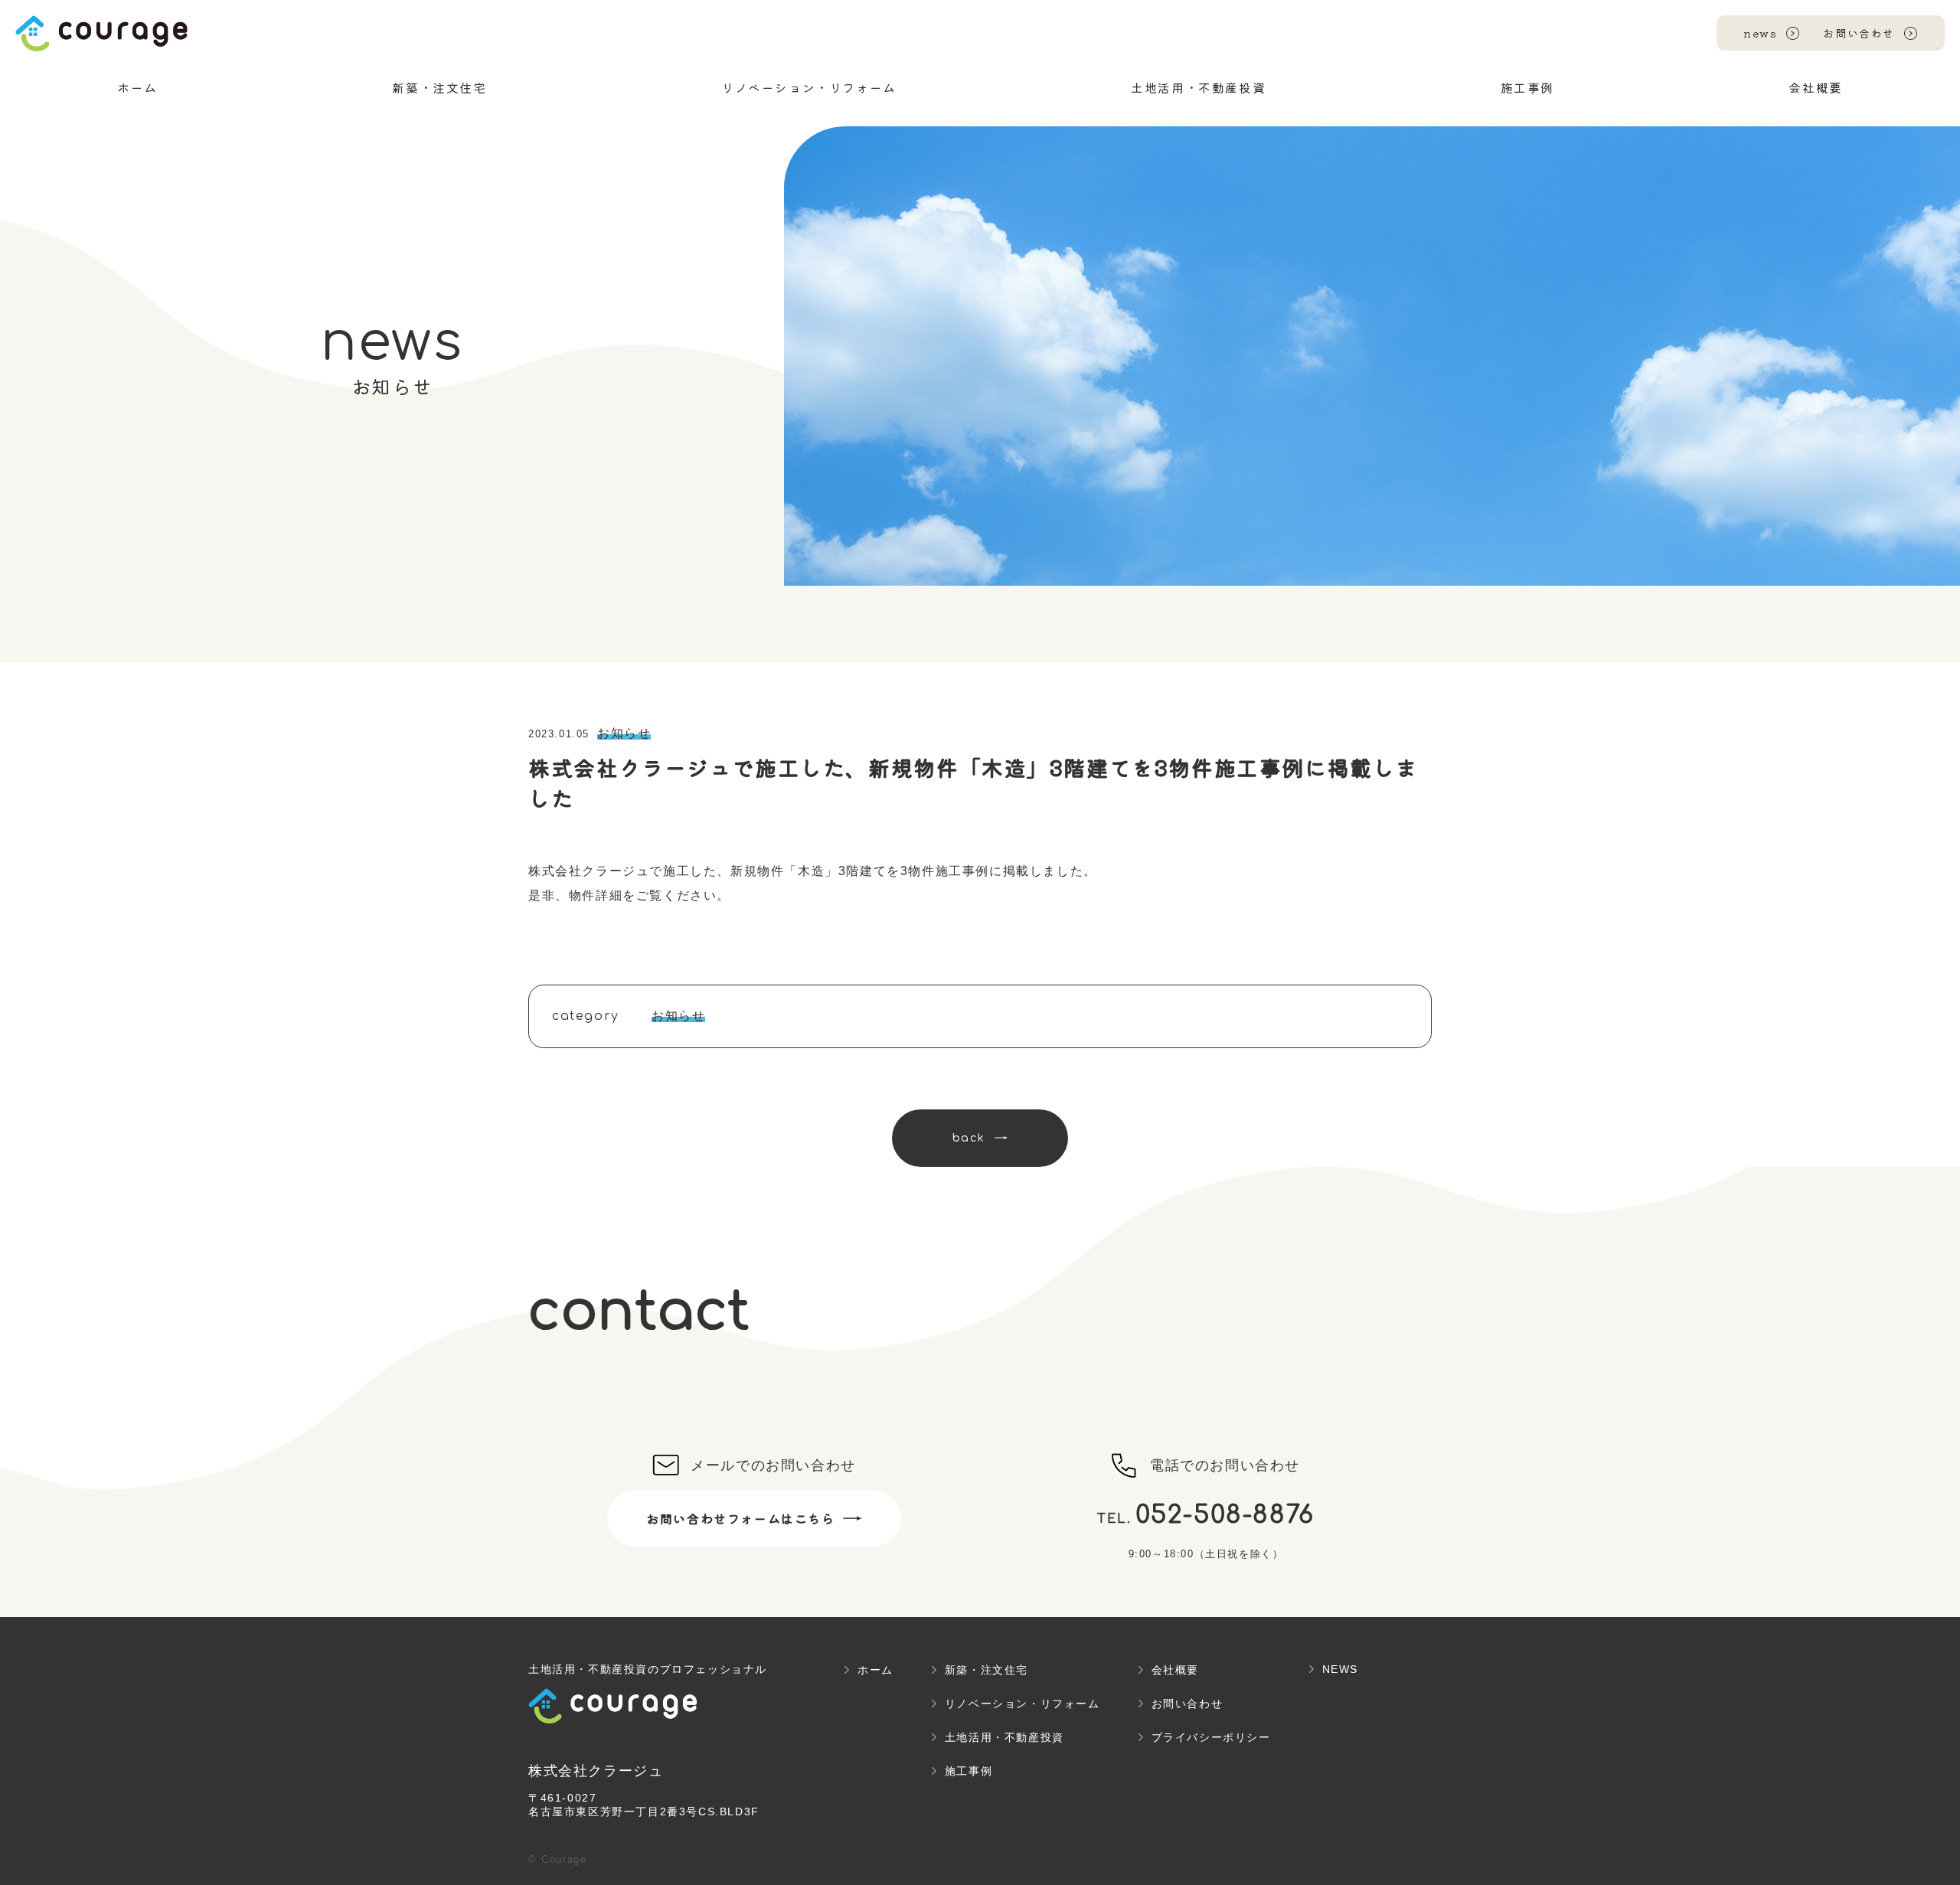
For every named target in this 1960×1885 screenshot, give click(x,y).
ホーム (875, 1670)
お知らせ (624, 733)
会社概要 (1175, 1670)
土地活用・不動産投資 (1004, 1737)
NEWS (1340, 1669)
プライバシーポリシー (1211, 1737)
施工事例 (969, 1771)
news (1760, 33)
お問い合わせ (1859, 33)
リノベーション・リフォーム (1022, 1704)
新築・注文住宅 (987, 1670)
